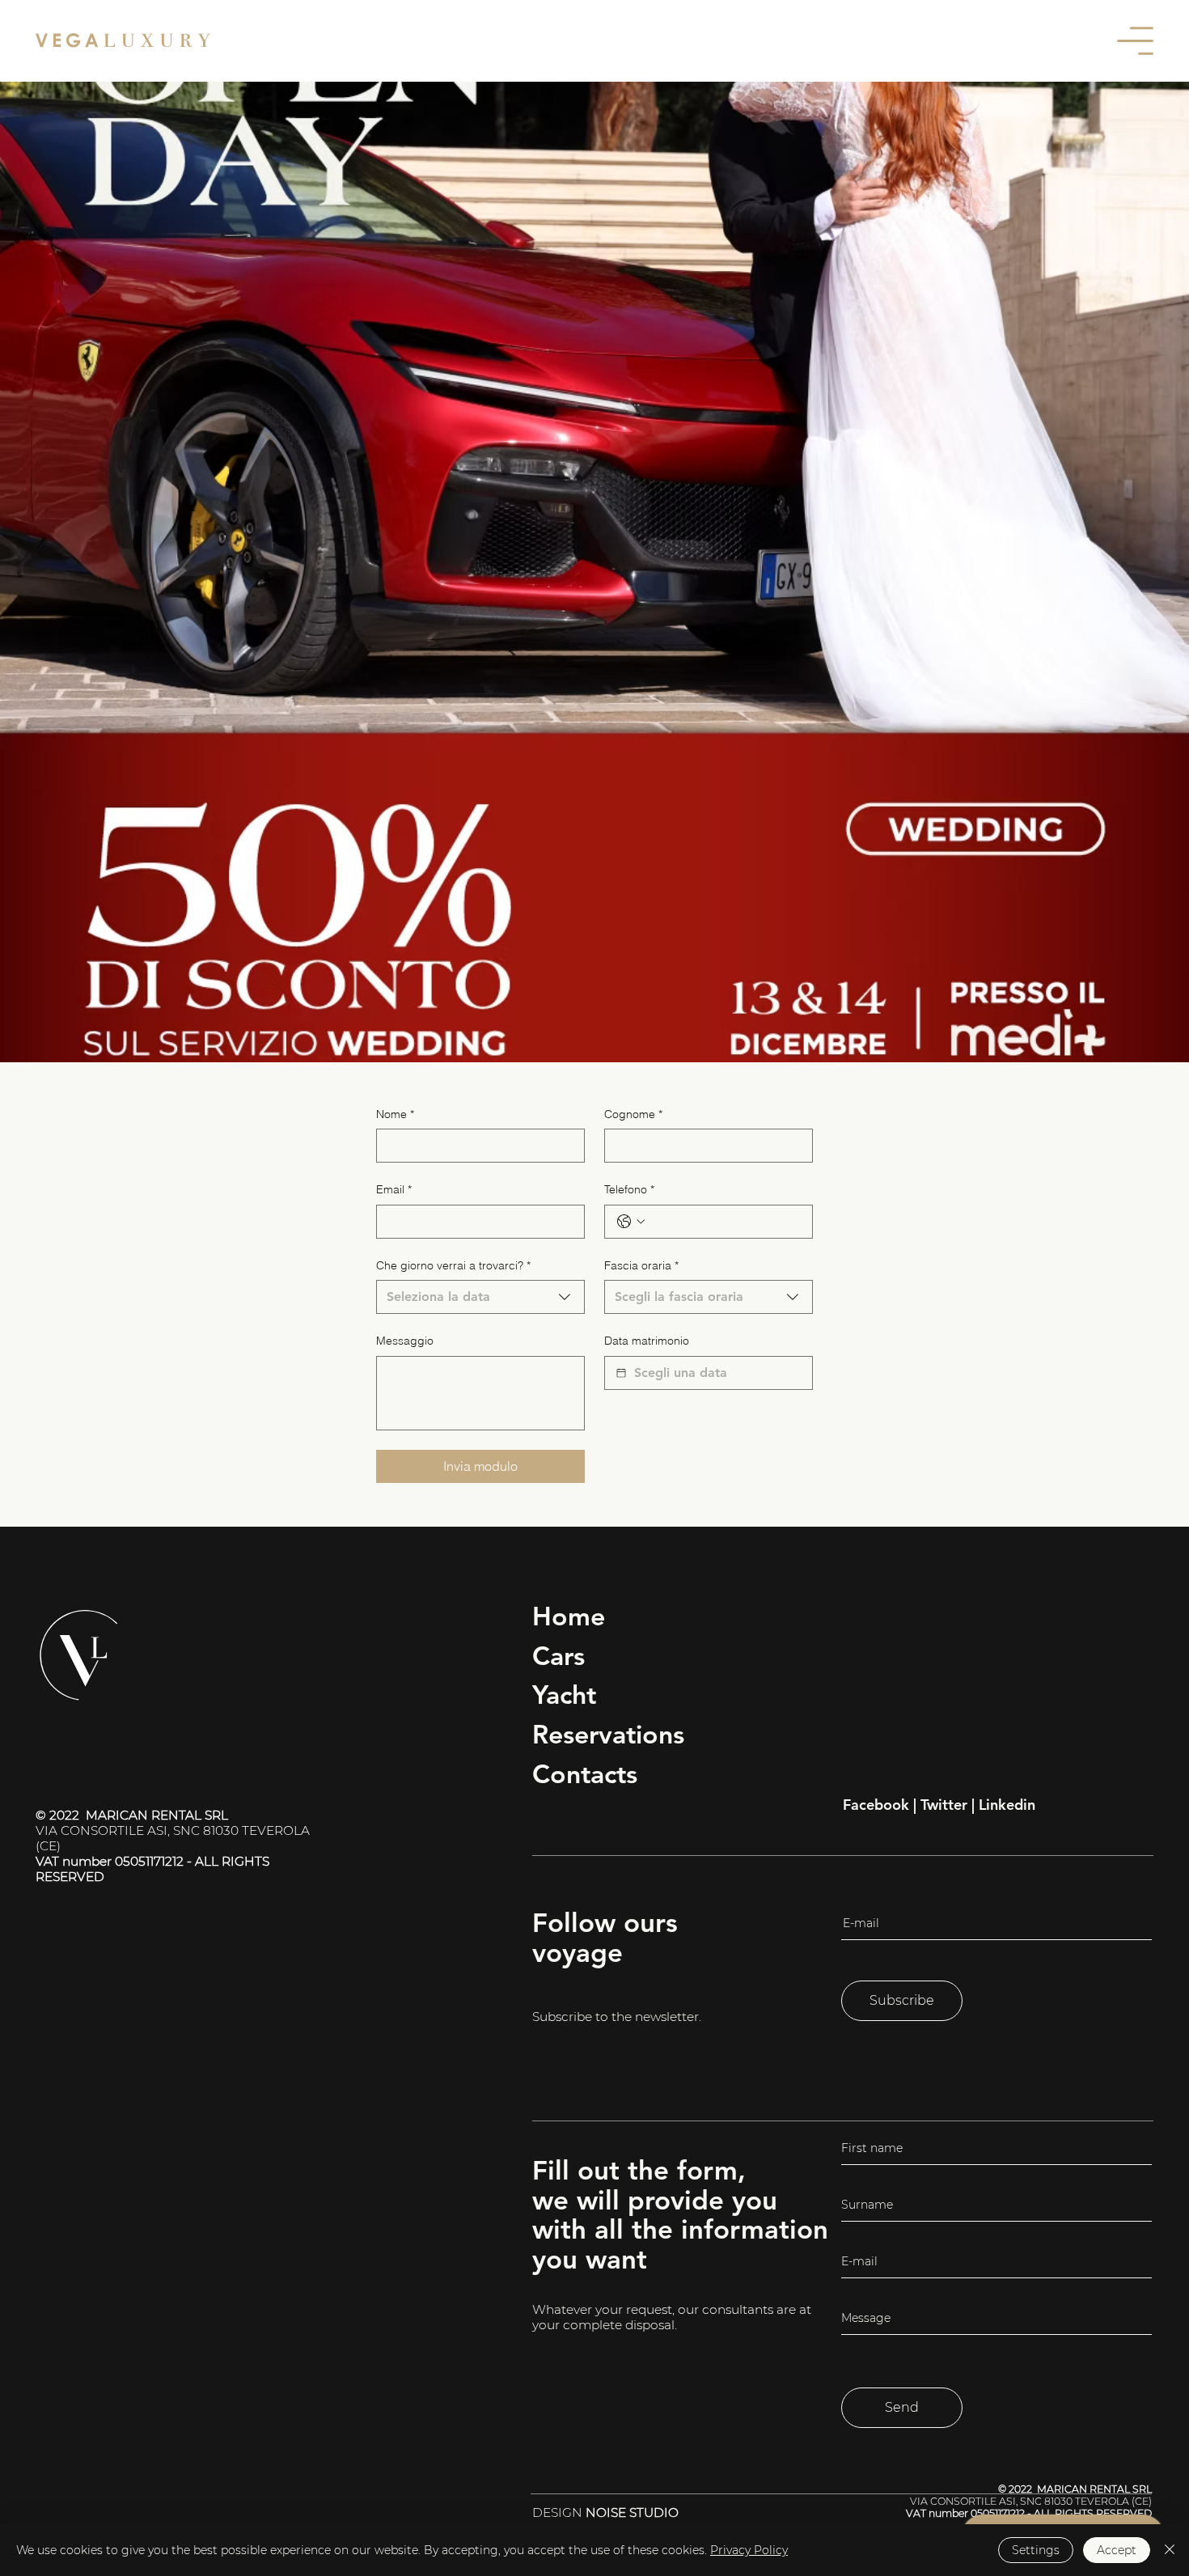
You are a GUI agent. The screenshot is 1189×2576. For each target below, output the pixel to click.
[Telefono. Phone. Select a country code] (631, 1222)
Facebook (876, 1805)
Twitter (944, 1805)
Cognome (633, 1114)
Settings (1036, 2550)
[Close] (1170, 2550)
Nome (395, 1114)
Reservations (608, 1734)
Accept (1117, 2550)
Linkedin (1007, 1805)
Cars (559, 1655)
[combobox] (480, 1297)
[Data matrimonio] (621, 1373)
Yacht (564, 1694)
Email (394, 1189)
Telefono (629, 1189)
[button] (1135, 41)
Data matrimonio (647, 1341)
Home (569, 1616)
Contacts (585, 1773)
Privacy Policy (749, 2550)
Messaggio (405, 1341)
